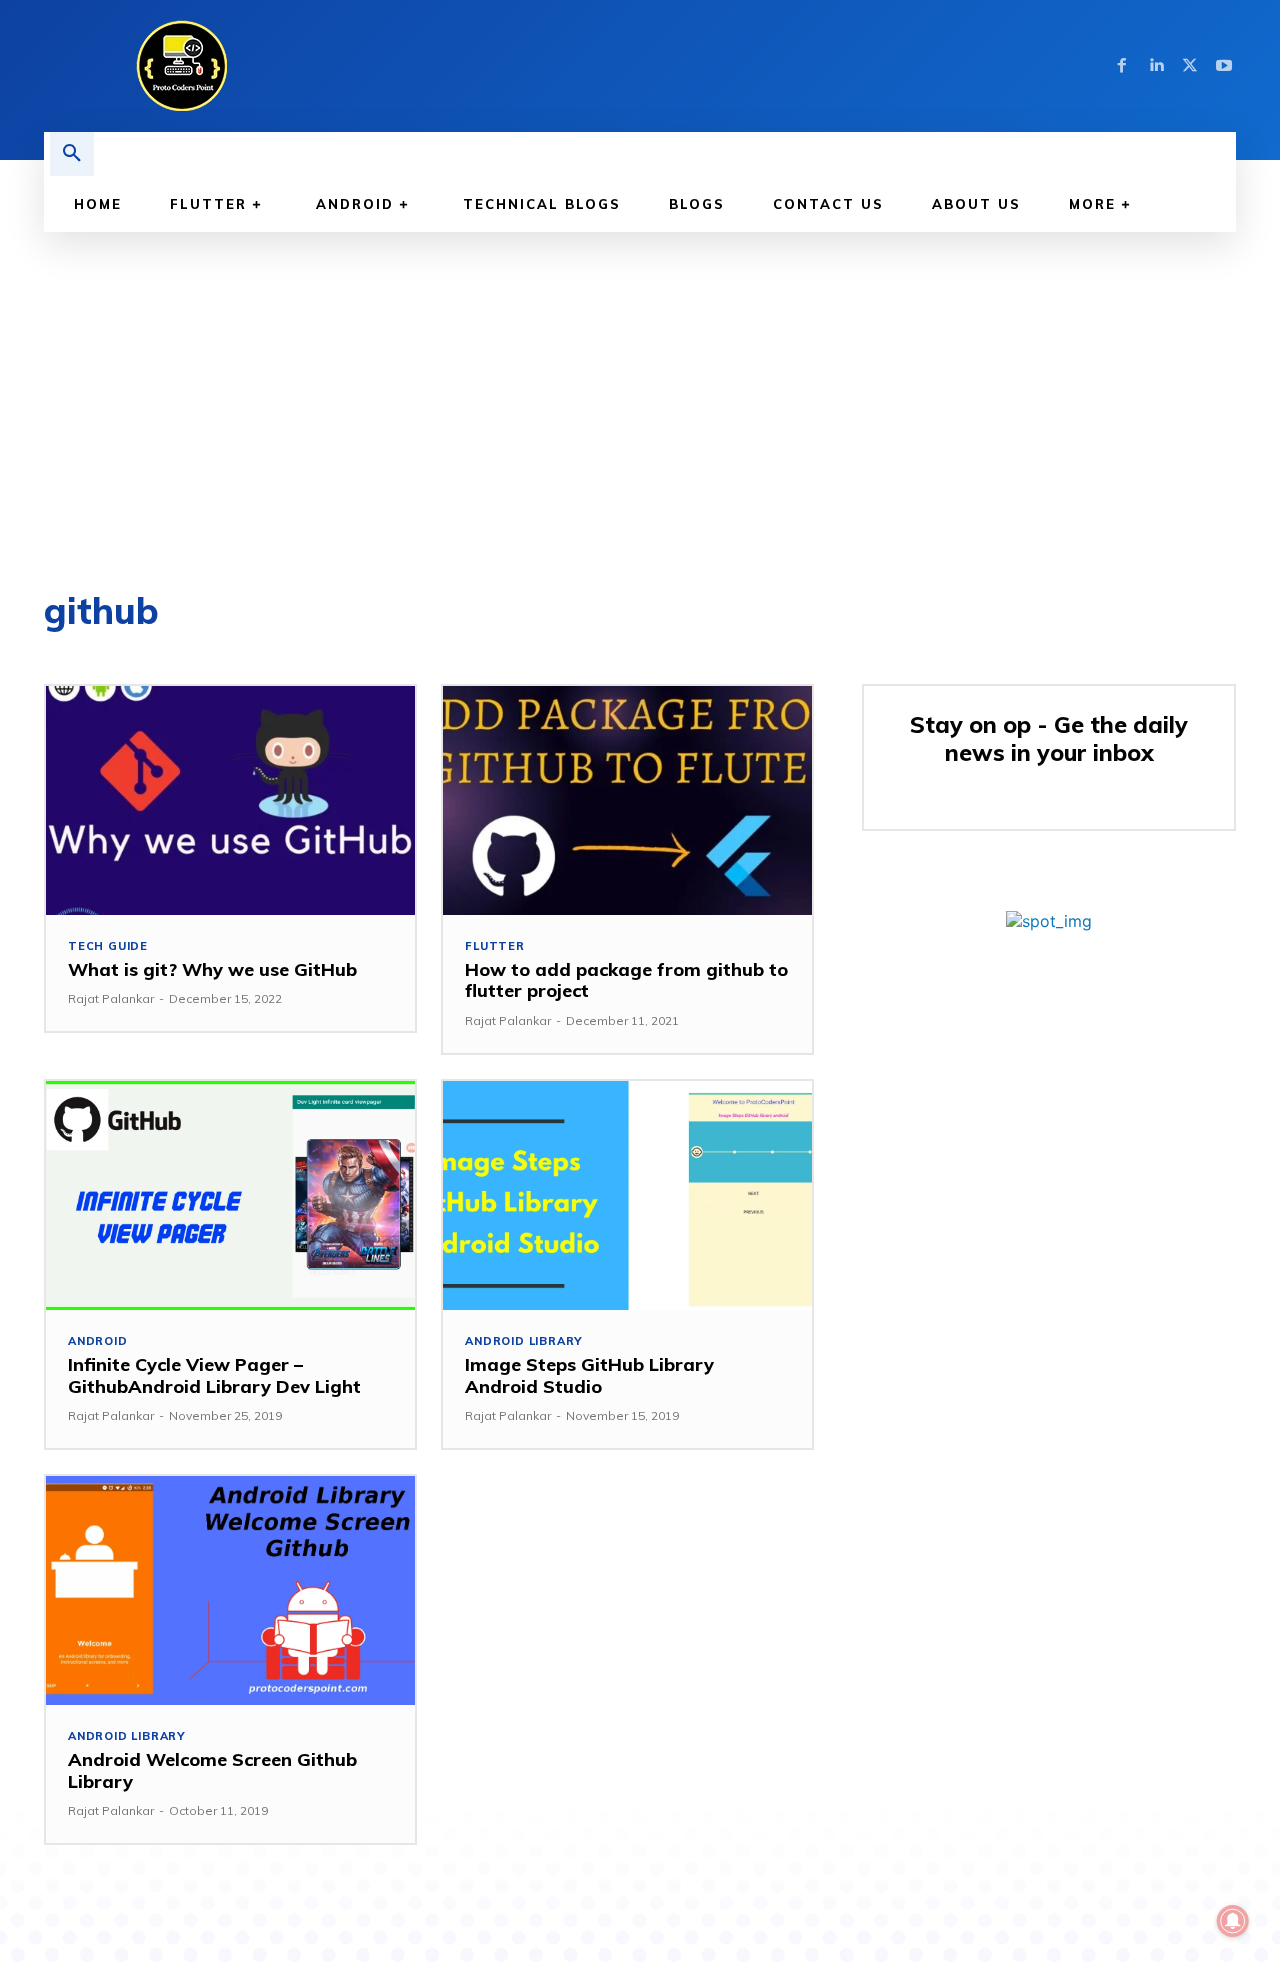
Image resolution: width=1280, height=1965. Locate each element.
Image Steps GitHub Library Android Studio (589, 1375)
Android (98, 1341)
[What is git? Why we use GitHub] (230, 800)
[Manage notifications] (1233, 1921)
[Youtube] (1224, 66)
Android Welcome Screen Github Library (212, 1770)
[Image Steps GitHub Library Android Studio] (627, 1195)
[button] (72, 154)
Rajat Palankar (111, 998)
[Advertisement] (640, 382)
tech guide (108, 946)
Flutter (495, 946)
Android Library (523, 1341)
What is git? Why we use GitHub (212, 969)
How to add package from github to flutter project (626, 980)
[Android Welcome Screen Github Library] (230, 1590)
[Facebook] (1122, 66)
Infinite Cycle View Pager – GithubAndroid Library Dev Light (214, 1375)
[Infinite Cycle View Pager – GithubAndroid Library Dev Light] (230, 1195)
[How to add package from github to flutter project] (627, 800)
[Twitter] (1190, 66)
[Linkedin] (1156, 66)
